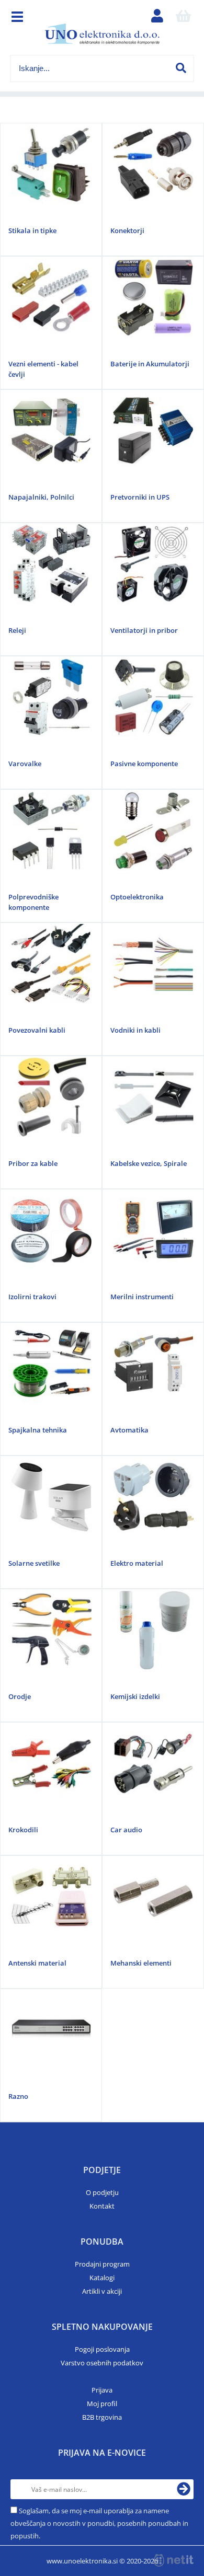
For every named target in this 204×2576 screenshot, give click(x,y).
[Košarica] (184, 18)
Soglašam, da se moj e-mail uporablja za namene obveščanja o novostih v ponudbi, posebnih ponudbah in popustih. (99, 2523)
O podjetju (102, 2192)
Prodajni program (102, 2264)
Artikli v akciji (102, 2291)
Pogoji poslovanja (102, 2349)
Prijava (102, 2390)
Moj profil (102, 2404)
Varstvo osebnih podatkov (102, 2363)
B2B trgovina (102, 2417)
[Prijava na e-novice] (184, 2489)
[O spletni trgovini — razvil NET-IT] (174, 2560)
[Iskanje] (181, 68)
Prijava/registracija (157, 18)
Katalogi (102, 2278)
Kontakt (102, 2206)
